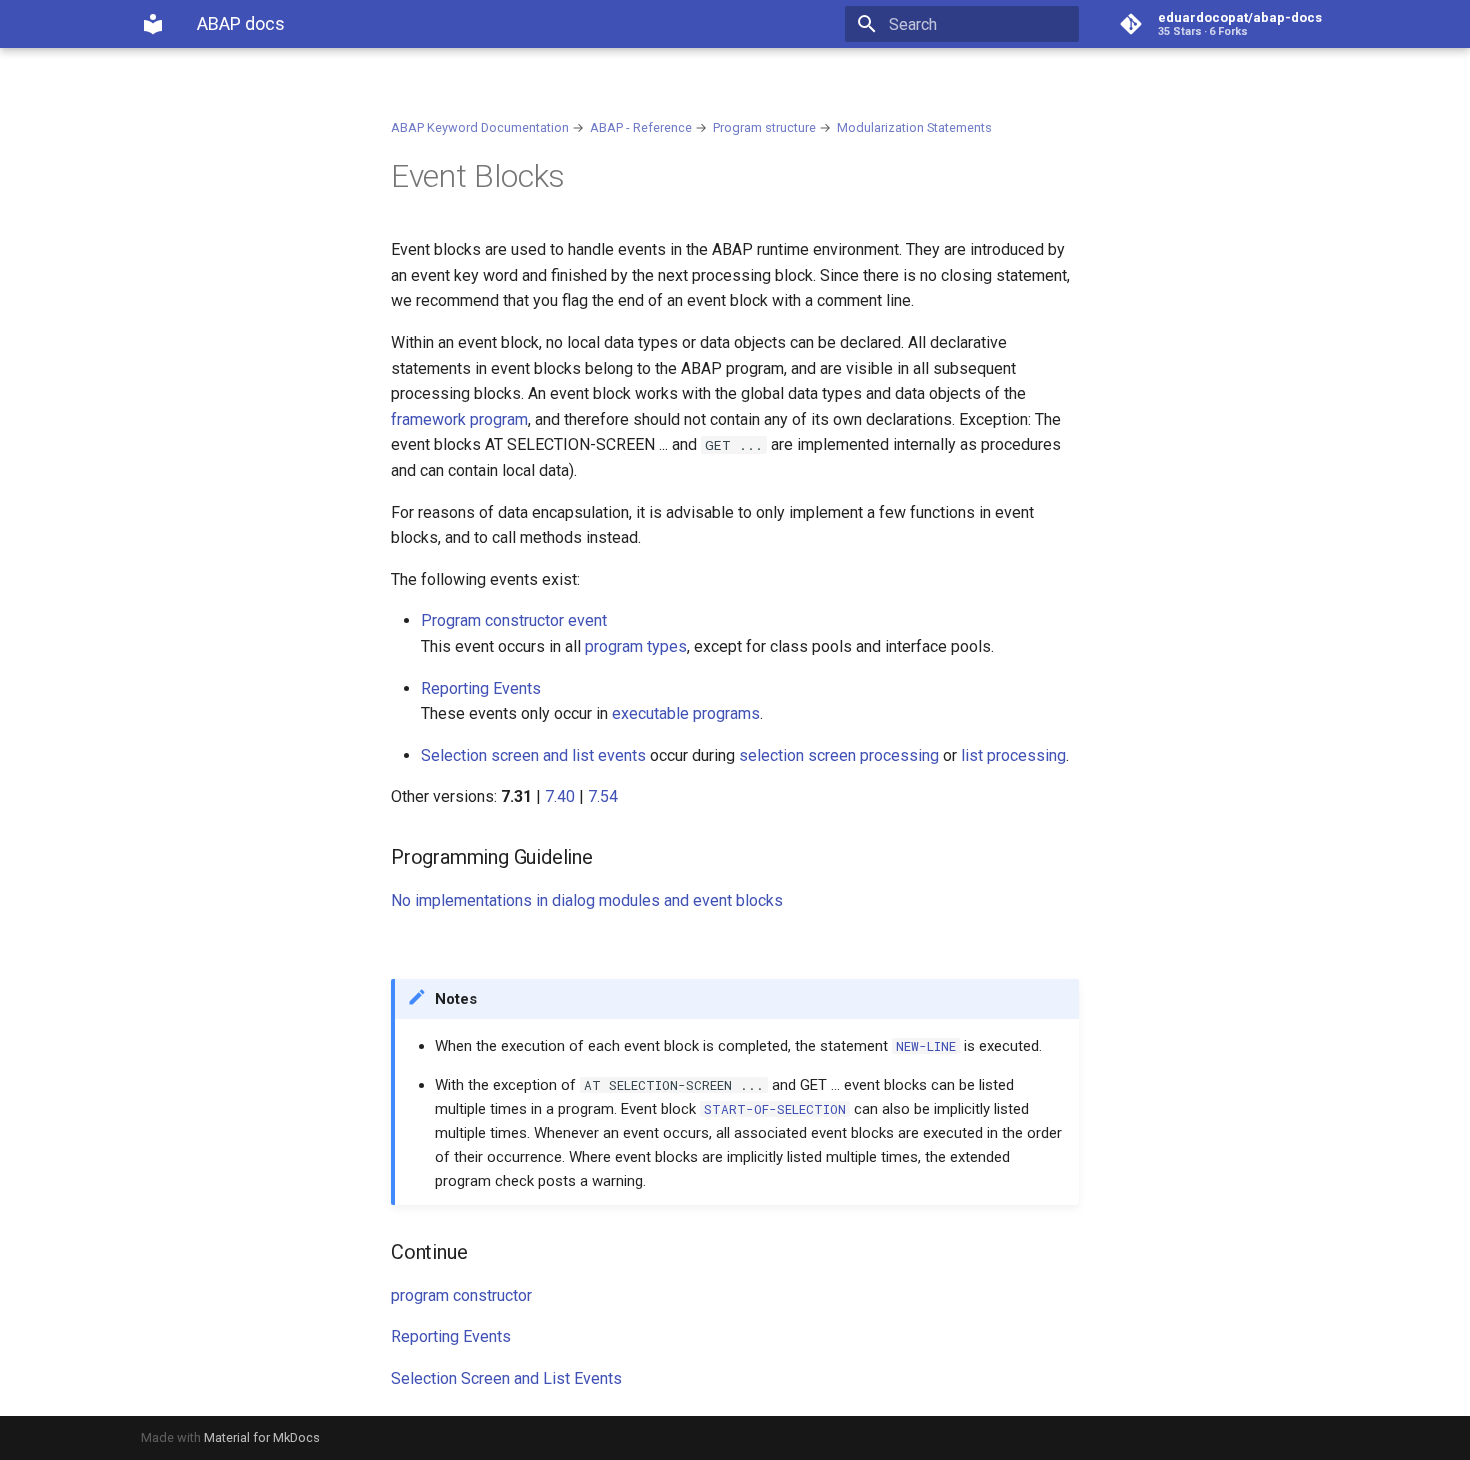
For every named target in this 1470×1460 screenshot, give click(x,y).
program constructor (461, 1295)
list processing (1013, 755)
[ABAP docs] (153, 24)
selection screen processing (839, 755)
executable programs (686, 713)
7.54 (603, 796)
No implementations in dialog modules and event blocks (587, 900)
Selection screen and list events (533, 755)
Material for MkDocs (262, 1437)
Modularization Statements (914, 127)
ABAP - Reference (641, 127)
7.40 (560, 796)
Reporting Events (481, 688)
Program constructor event (514, 620)
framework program (459, 419)
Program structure (764, 127)
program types (636, 646)
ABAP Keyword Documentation (480, 127)
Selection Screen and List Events (506, 1378)
